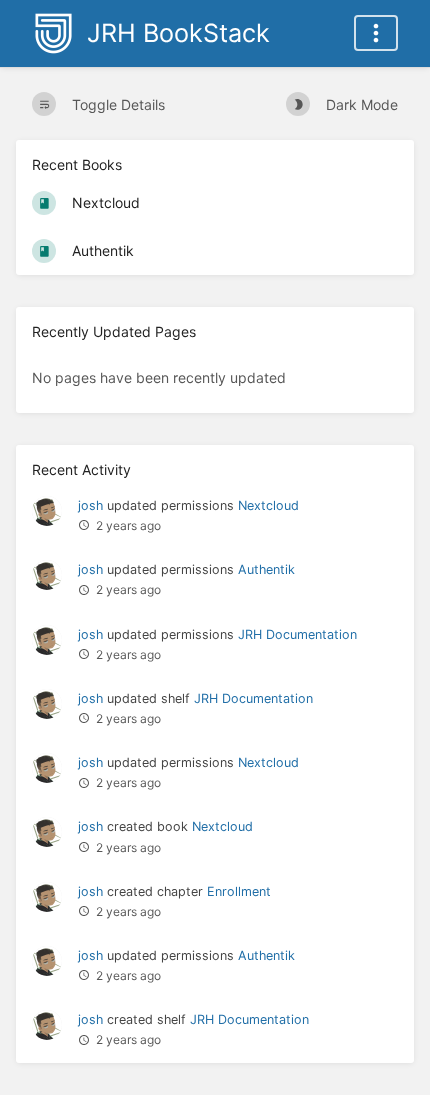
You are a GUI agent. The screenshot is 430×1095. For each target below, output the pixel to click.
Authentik (266, 569)
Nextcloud (268, 505)
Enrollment (239, 891)
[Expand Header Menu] (376, 33)
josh (90, 505)
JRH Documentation (297, 634)
